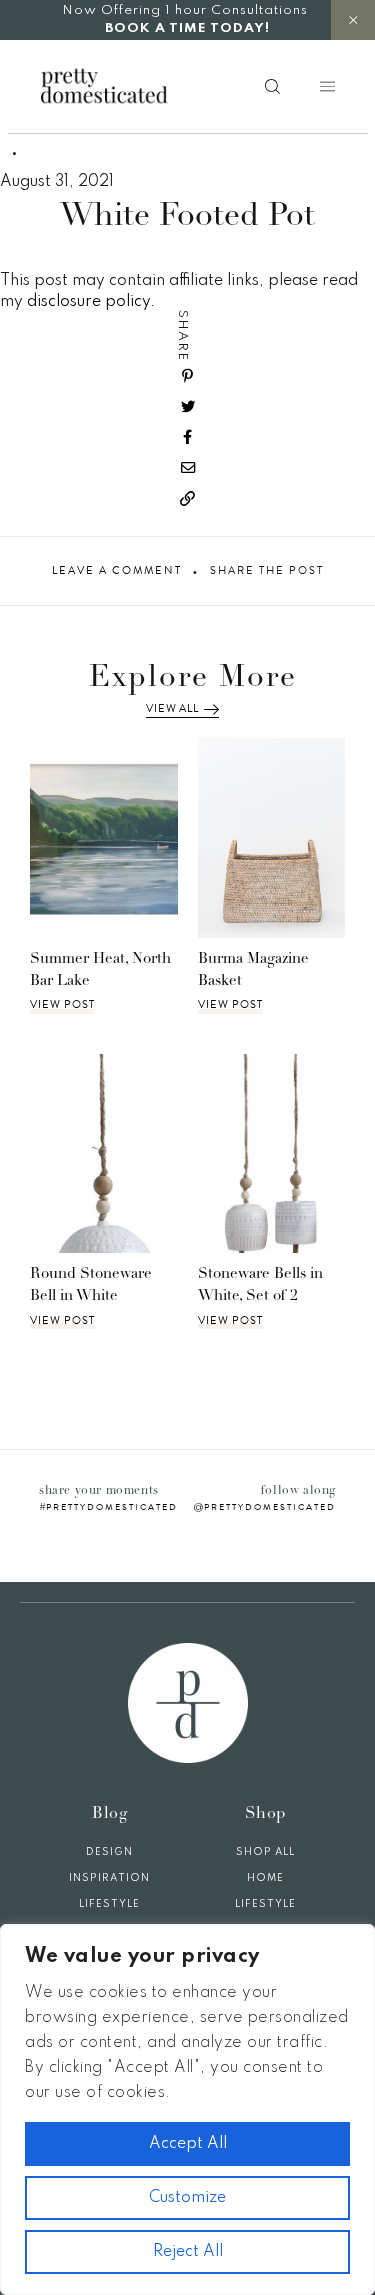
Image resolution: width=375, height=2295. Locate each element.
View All (172, 709)
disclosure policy (88, 302)
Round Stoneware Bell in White (91, 1286)
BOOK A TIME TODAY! (187, 28)
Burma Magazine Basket (253, 971)
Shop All (265, 1852)
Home (265, 1878)
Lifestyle (109, 1904)
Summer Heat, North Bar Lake (100, 971)
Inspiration (109, 1878)
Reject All (188, 2252)
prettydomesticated (112, 1507)
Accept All (188, 2144)
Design (109, 1852)
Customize (187, 2198)
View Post (62, 1005)
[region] (187, 2109)
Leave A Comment (117, 571)
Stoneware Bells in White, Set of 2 (260, 1286)
